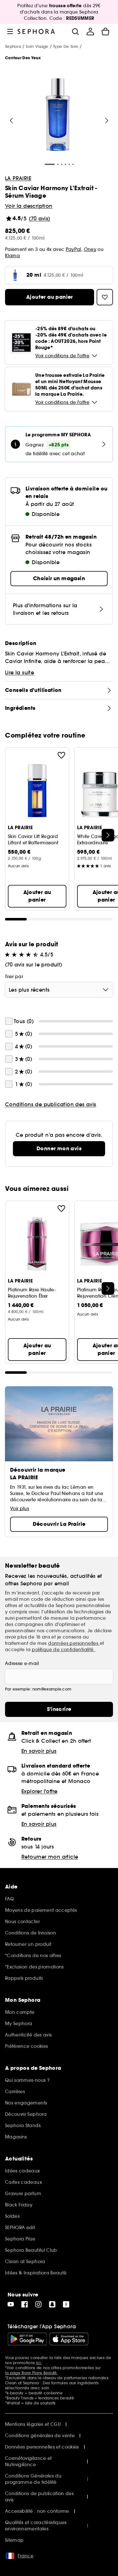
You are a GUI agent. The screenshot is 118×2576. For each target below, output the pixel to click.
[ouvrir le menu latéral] (10, 31)
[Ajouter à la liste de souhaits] (61, 755)
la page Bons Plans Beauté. (31, 2373)
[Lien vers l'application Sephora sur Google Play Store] (27, 2339)
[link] (59, 1149)
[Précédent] (11, 121)
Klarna (12, 256)
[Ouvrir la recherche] (75, 31)
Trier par (14, 977)
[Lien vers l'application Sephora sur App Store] (69, 2339)
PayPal (73, 249)
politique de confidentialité (63, 1650)
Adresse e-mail (22, 1663)
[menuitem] (90, 31)
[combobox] (59, 990)
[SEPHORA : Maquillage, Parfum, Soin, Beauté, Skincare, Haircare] (36, 31)
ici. (39, 2363)
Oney (90, 249)
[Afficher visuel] (58, 116)
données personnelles (74, 1643)
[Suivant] (107, 121)
